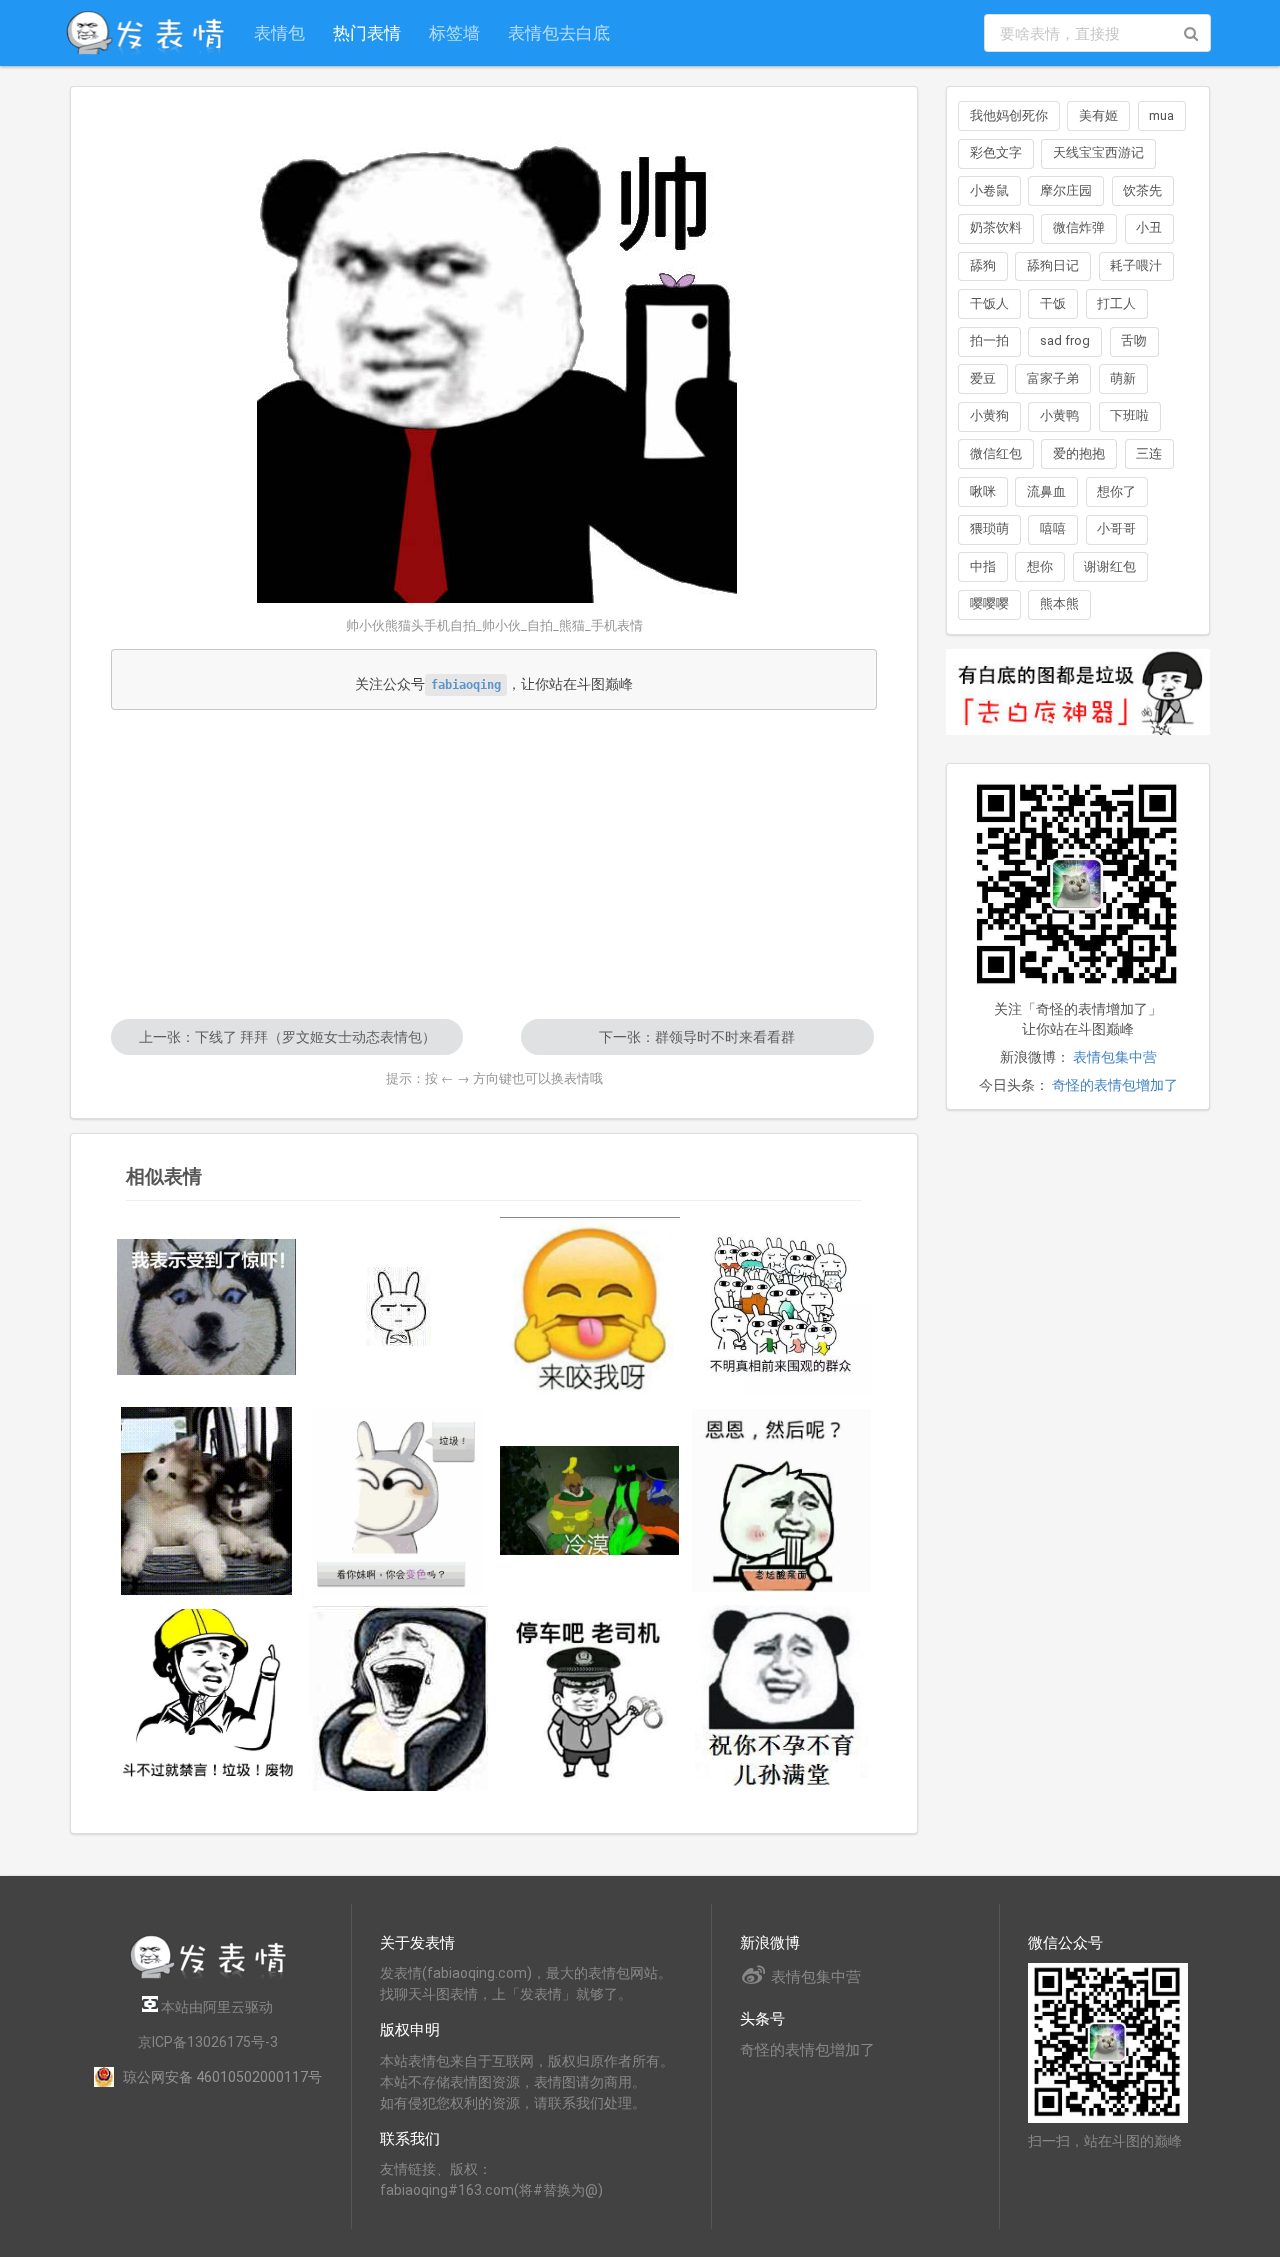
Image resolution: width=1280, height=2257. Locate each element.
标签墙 (454, 32)
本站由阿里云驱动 (215, 2007)
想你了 (1116, 491)
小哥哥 (1116, 528)
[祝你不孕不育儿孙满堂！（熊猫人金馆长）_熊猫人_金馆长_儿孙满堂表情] (782, 1699)
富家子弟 (1053, 378)
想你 (1040, 566)
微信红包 (996, 453)
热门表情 (367, 32)
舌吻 (1134, 340)
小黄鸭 (1059, 415)
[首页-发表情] (208, 1975)
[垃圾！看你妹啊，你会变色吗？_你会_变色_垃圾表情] (399, 1501)
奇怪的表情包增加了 (1115, 1085)
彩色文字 (996, 152)
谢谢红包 (1110, 566)
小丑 (1149, 227)
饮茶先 (1142, 190)
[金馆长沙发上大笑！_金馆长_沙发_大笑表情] (399, 1698)
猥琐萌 (989, 528)
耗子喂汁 (1136, 265)
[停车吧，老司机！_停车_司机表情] (590, 1699)
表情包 (279, 32)
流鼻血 (1046, 491)
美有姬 (1098, 115)
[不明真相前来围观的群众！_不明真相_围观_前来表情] (782, 1307)
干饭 (1053, 303)
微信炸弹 (1079, 227)
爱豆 (983, 378)
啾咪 (983, 491)
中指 (983, 566)
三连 (1149, 453)
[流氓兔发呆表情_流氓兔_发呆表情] (399, 1306)
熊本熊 (1059, 603)
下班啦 (1129, 415)
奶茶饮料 (996, 227)
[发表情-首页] (145, 33)
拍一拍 (989, 340)
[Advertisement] (494, 864)
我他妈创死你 (1009, 115)
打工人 (1116, 303)
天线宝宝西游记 (1098, 152)
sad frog (1065, 340)
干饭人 (989, 303)
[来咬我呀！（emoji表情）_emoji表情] (590, 1307)
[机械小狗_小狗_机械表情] (207, 1501)
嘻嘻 (1053, 528)
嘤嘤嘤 (989, 603)
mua (1161, 115)
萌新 (1123, 378)
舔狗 (983, 265)
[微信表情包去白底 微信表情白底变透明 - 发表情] (1078, 744)
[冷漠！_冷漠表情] (590, 1500)
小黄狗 (989, 415)
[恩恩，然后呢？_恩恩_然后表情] (782, 1500)
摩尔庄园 (1066, 190)
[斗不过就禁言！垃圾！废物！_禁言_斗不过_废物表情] (207, 1699)
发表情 (401, 1973)
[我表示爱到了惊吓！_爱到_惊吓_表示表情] (207, 1307)
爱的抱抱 (1079, 453)
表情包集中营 (1115, 1057)
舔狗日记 (1053, 265)
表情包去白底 (559, 32)
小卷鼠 (989, 190)
